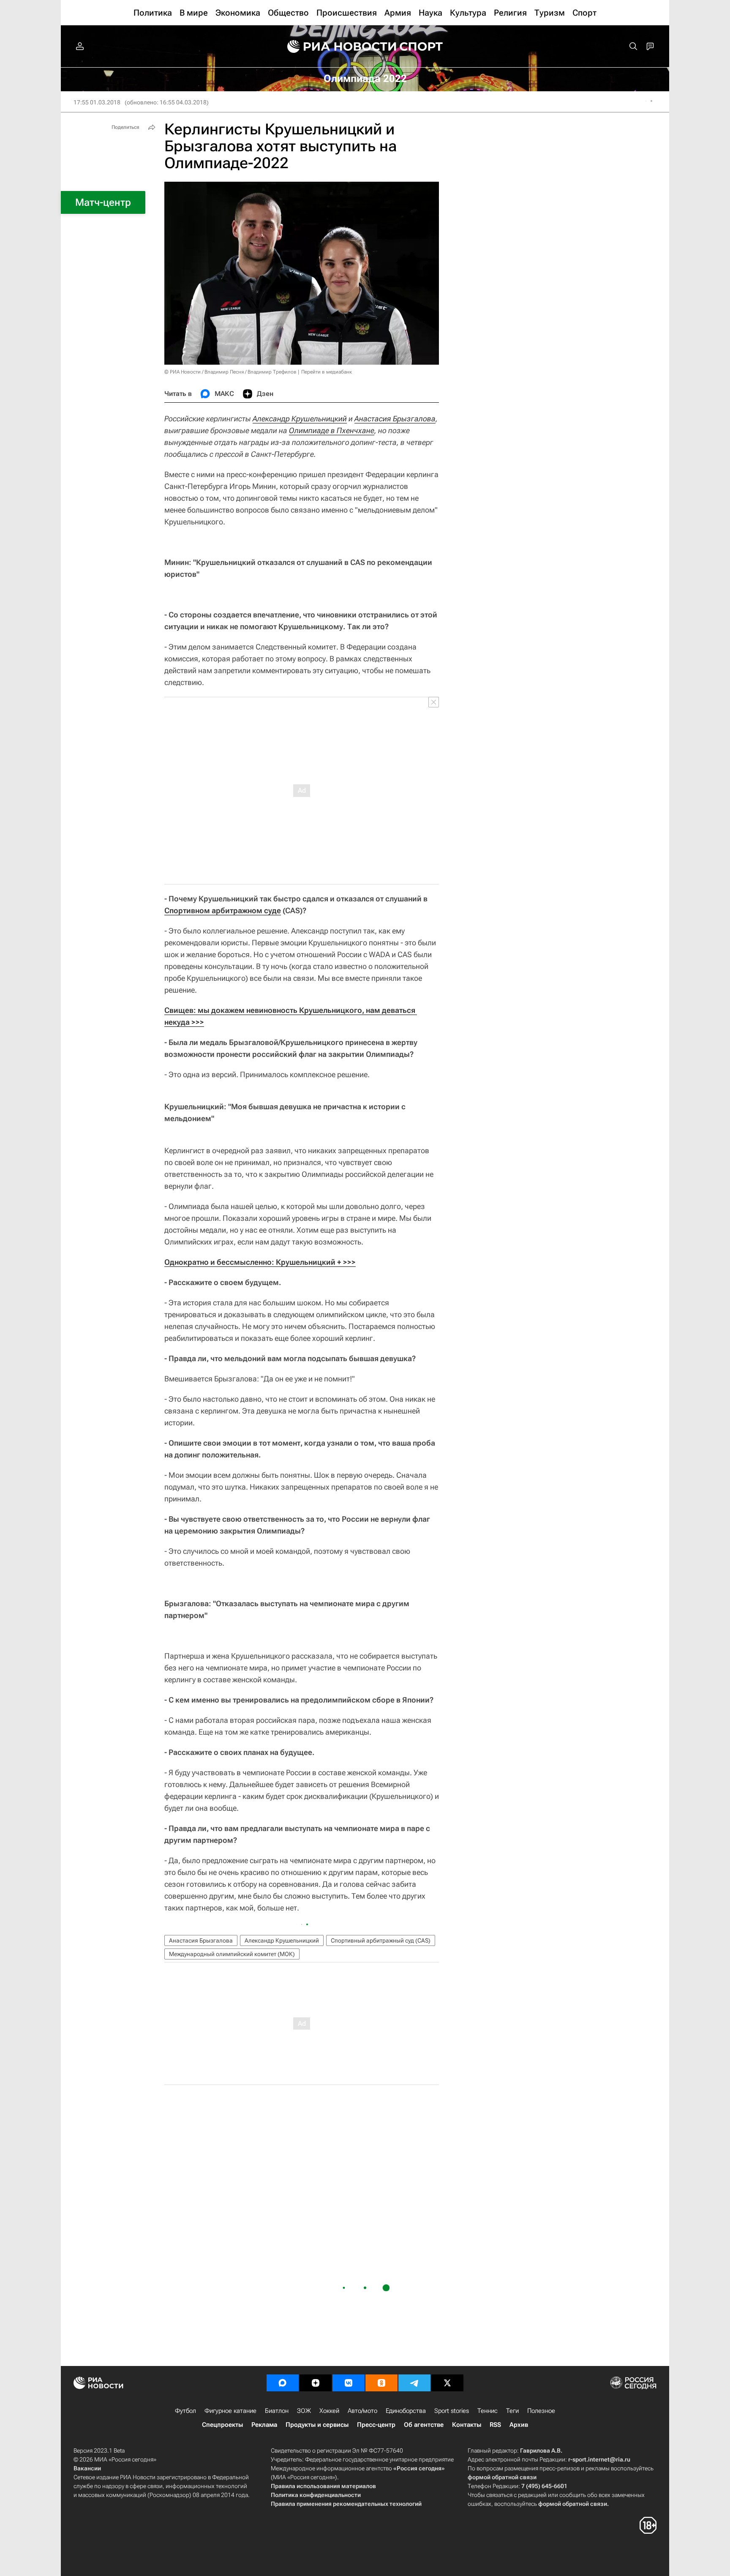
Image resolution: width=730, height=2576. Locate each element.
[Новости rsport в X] (447, 2383)
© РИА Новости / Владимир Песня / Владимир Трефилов (230, 372)
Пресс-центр (376, 2425)
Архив (519, 2425)
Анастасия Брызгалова (395, 419)
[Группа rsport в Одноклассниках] (381, 2383)
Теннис (488, 2411)
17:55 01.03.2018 (97, 102)
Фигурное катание (230, 2411)
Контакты (467, 2425)
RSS (495, 2425)
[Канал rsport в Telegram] (414, 2383)
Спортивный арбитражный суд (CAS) (381, 1940)
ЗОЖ (304, 2411)
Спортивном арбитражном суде (223, 910)
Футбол (185, 2411)
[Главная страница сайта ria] (336, 46)
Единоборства (406, 2411)
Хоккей (329, 2411)
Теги (512, 2411)
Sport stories (452, 2411)
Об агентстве (424, 2425)
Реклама (264, 2425)
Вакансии (87, 2468)
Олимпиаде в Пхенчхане (332, 430)
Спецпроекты (222, 2425)
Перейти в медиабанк (327, 372)
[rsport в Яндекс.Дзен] (316, 2383)
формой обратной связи (502, 2477)
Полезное (541, 2411)
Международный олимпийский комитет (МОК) (232, 1954)
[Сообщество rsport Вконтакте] (349, 2383)
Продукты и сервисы (317, 2425)
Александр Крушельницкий (300, 419)
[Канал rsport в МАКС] (283, 2383)
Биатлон (277, 2411)
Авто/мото (362, 2411)
